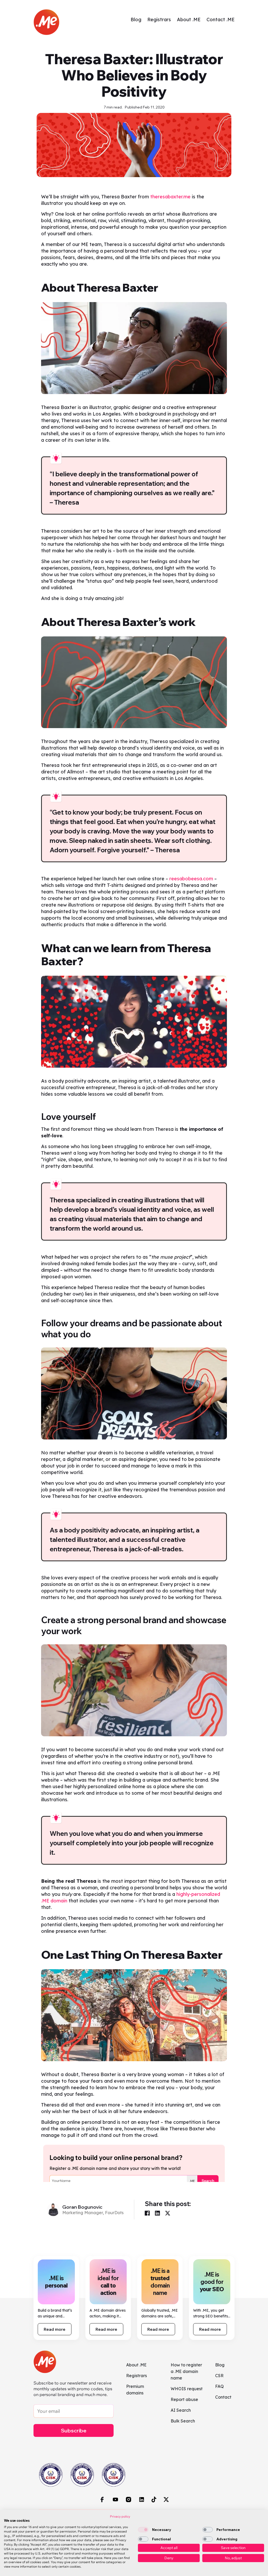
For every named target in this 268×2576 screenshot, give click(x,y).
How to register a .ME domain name (186, 2371)
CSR (219, 2376)
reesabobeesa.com (191, 879)
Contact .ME (220, 20)
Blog (136, 20)
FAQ (219, 2386)
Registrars (159, 20)
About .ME (189, 20)
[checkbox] (143, 2530)
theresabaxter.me (170, 197)
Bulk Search (183, 2421)
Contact (223, 2397)
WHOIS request (187, 2389)
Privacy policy (120, 2516)
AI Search (181, 2410)
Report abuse (184, 2399)
